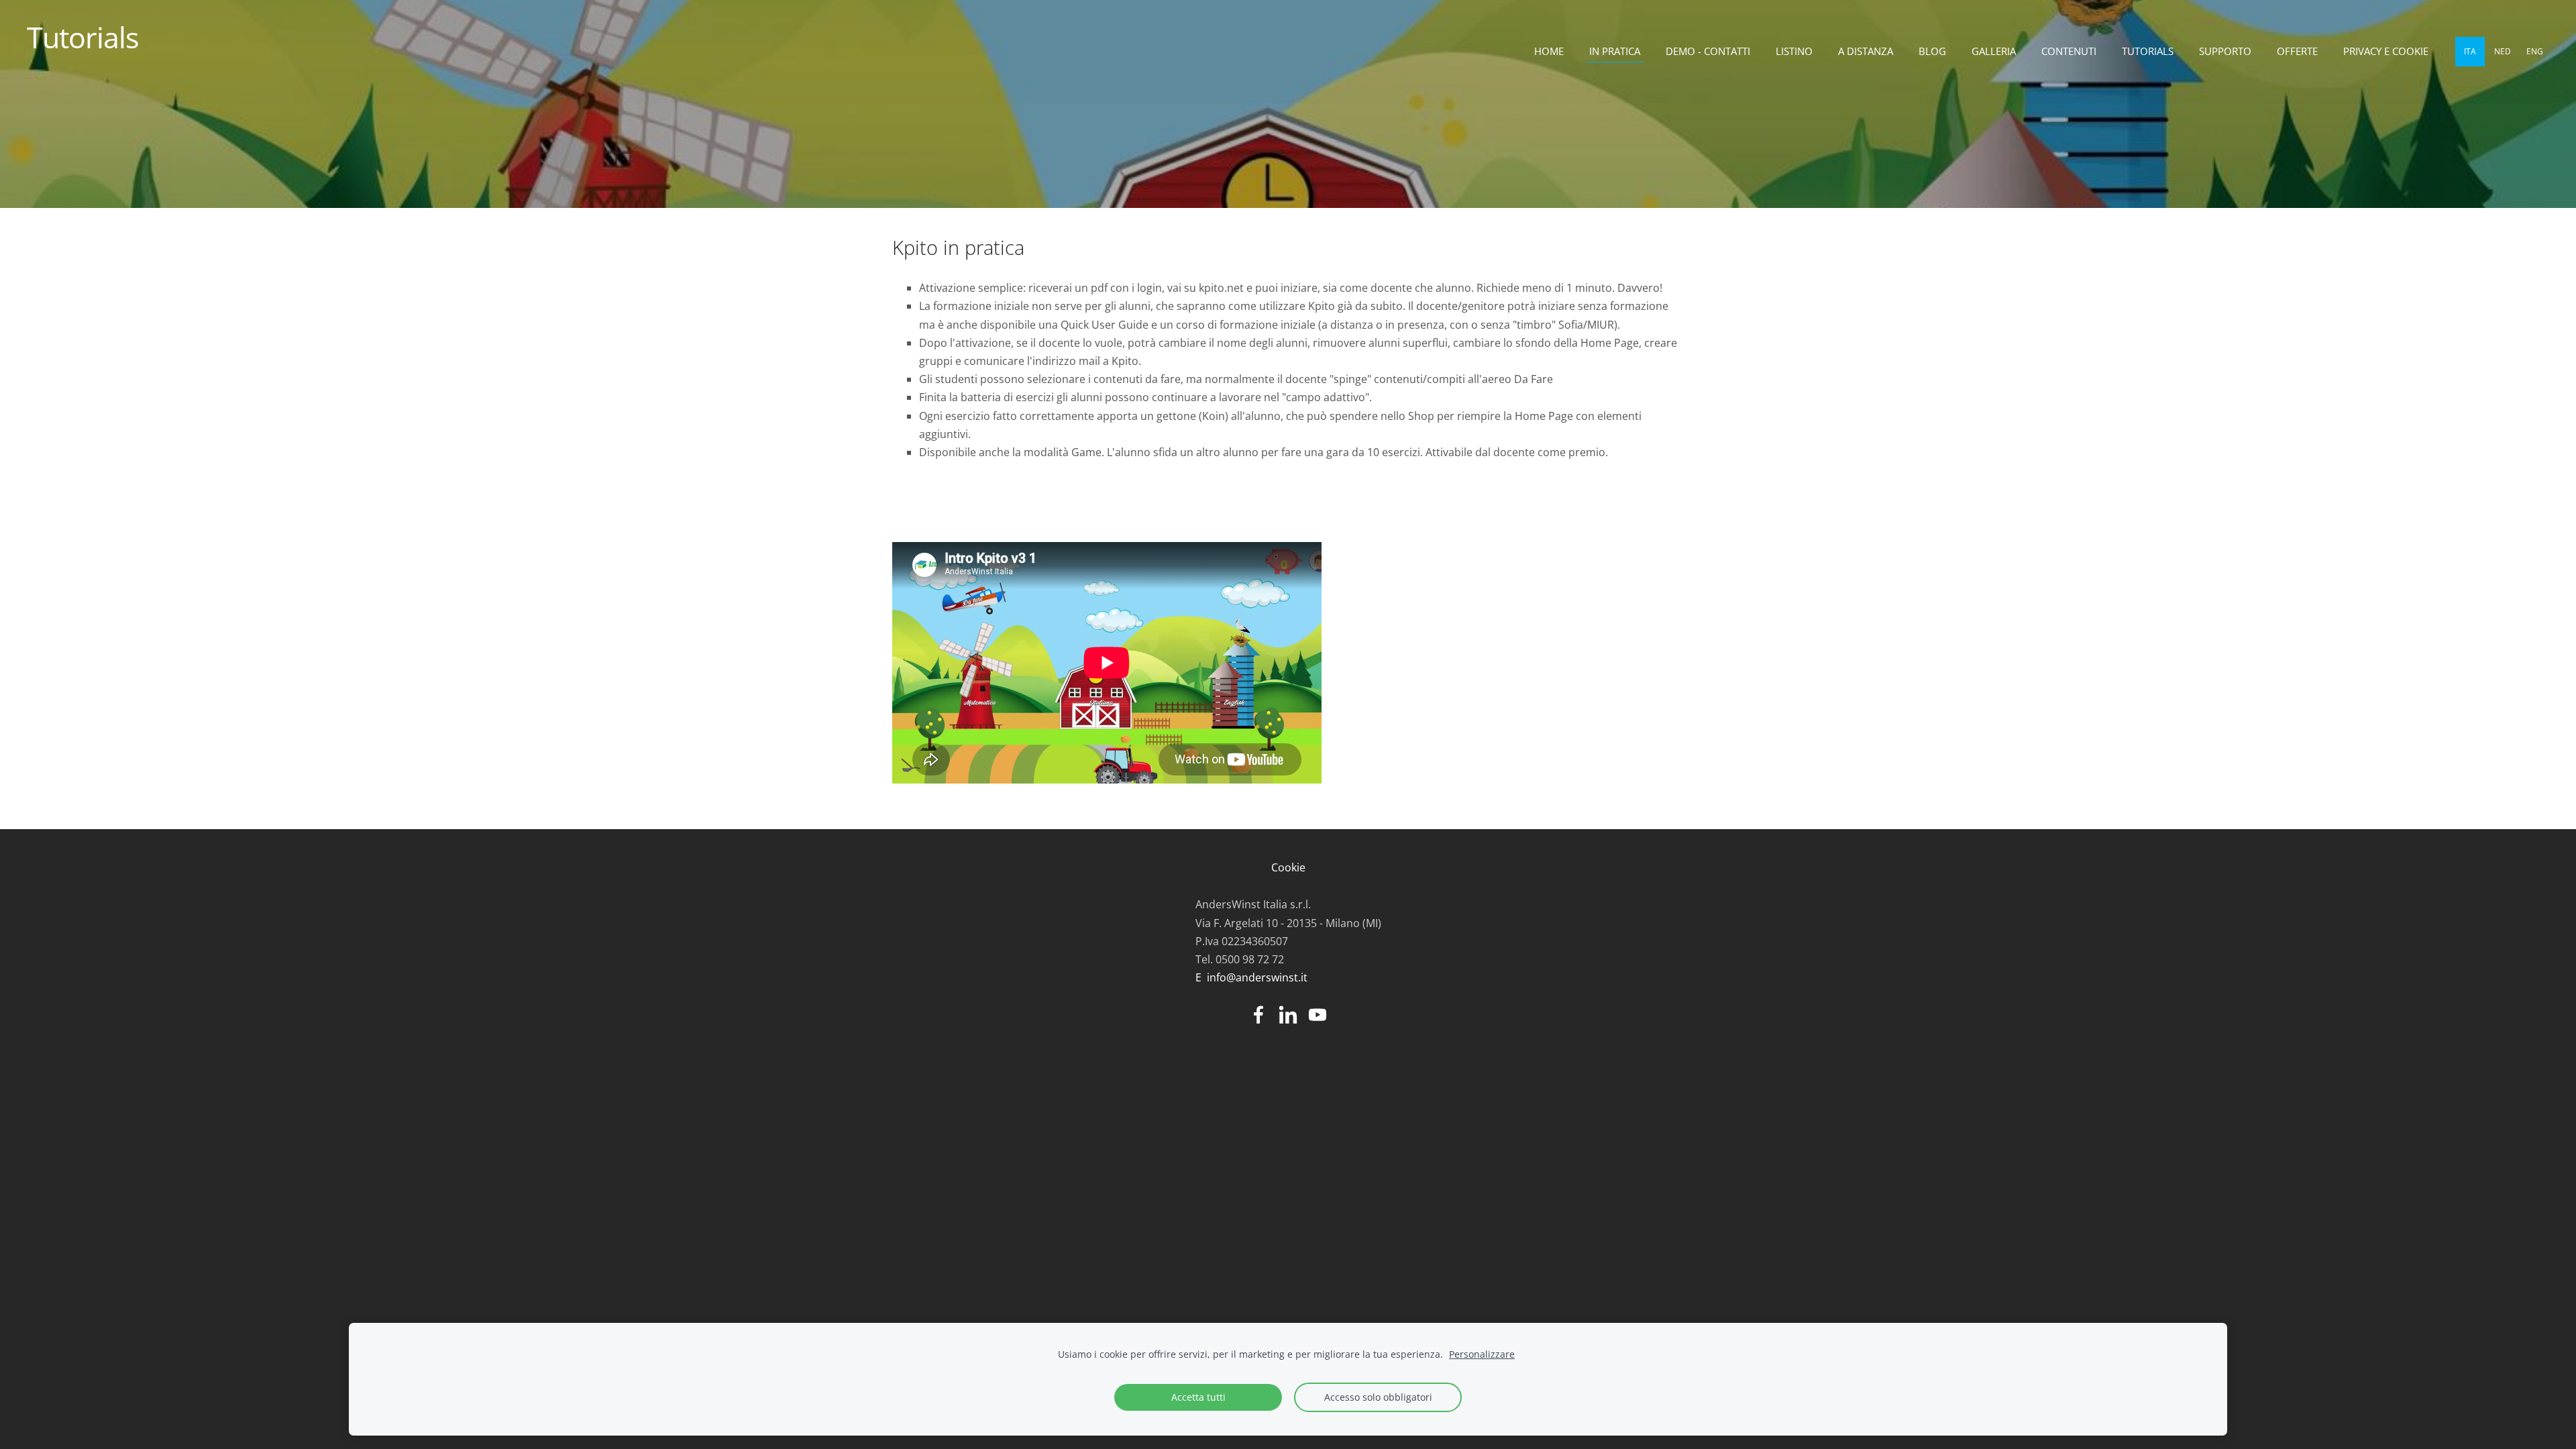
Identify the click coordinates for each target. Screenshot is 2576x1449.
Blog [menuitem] (1932, 51)
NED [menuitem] (2503, 51)
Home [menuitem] (1549, 51)
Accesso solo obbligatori (1378, 1397)
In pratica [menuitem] (1615, 51)
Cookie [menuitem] (1288, 867)
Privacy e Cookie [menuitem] (2386, 51)
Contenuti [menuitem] (2069, 51)
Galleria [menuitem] (1994, 51)
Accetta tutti (1198, 1397)
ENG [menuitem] (2535, 51)
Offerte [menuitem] (2297, 51)
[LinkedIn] (1288, 1015)
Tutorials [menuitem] (2148, 51)
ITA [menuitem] (2470, 51)
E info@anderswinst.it (1251, 977)
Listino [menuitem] (1794, 51)
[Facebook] (1258, 1015)
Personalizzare (1482, 1354)
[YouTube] (1318, 1015)
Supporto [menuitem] (2225, 51)
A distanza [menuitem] (1866, 51)
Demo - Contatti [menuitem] (1708, 51)
